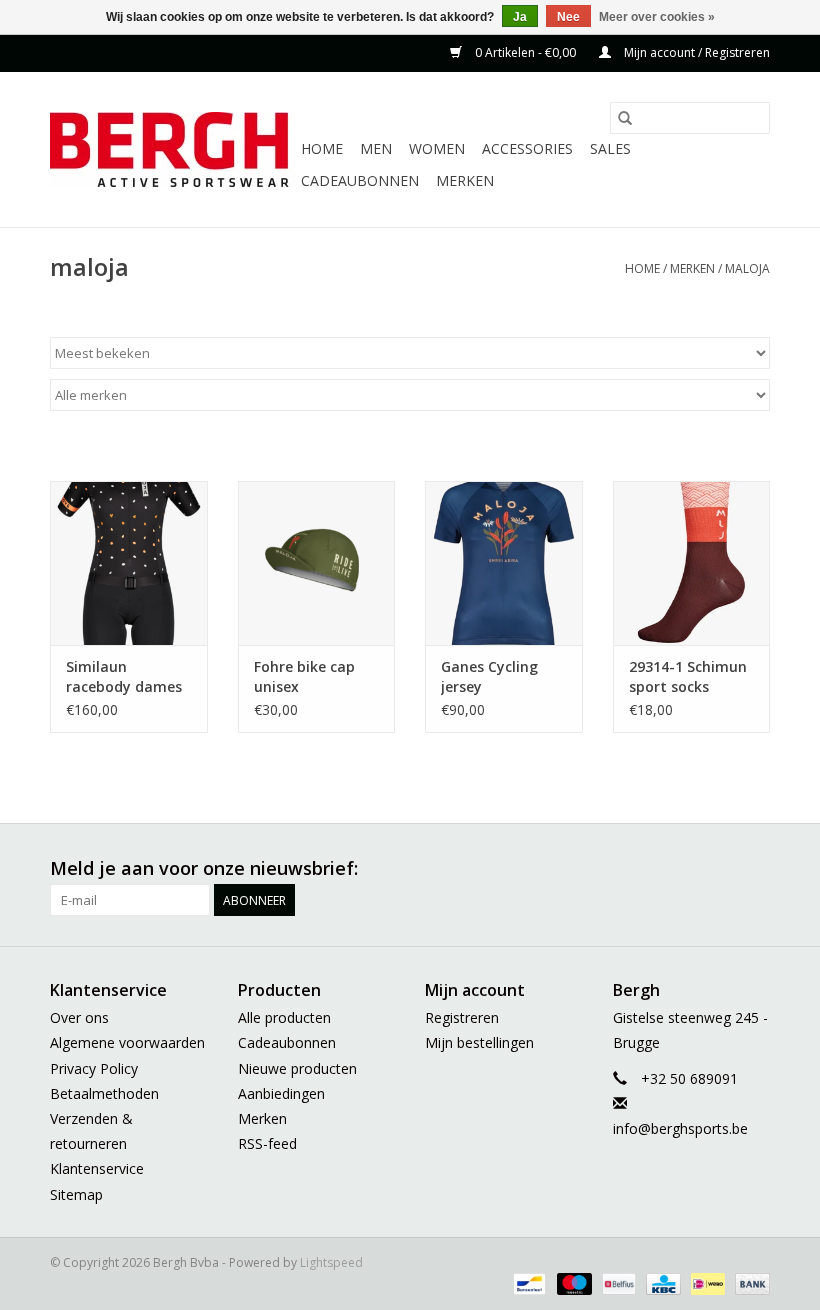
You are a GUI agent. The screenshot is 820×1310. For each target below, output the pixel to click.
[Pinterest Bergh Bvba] (646, 869)
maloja (747, 268)
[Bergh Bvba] (172, 149)
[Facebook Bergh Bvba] (538, 869)
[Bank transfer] (749, 1283)
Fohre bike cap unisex (304, 676)
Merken (465, 180)
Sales (610, 148)
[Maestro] (572, 1283)
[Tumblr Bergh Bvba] (718, 869)
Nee (568, 17)
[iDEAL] (706, 1283)
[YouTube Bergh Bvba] (682, 869)
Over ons (79, 1017)
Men (376, 148)
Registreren (462, 1017)
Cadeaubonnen (360, 180)
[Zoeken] (625, 118)
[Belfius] (617, 1283)
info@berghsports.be (680, 1128)
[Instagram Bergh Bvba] (754, 869)
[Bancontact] (527, 1283)
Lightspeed (331, 1262)
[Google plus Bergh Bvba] (610, 869)
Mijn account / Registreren (695, 52)
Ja (520, 17)
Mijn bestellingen (479, 1042)
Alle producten (284, 1017)
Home (322, 148)
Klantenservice (97, 1168)
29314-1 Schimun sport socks (688, 676)
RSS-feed (267, 1143)
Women (437, 148)
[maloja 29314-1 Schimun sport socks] (692, 563)
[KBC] (661, 1283)
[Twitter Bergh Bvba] (574, 869)
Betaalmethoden (104, 1093)
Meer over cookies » (657, 17)
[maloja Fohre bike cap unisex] (317, 563)
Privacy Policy (94, 1068)
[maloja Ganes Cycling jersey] (504, 563)
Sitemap (76, 1194)
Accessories (527, 148)
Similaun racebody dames (124, 676)
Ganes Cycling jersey (489, 676)
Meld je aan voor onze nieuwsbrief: (204, 868)
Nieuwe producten (297, 1068)
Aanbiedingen (281, 1093)
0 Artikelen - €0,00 (525, 52)
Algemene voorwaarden (127, 1042)
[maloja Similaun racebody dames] (129, 563)
